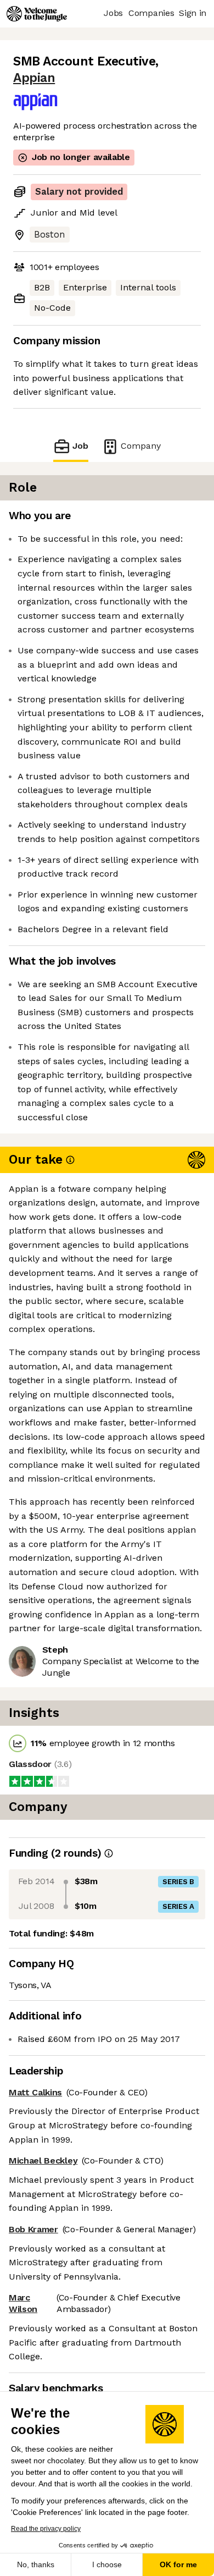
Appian (34, 78)
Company (141, 446)
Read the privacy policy (46, 2529)
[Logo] (37, 14)
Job (80, 446)
